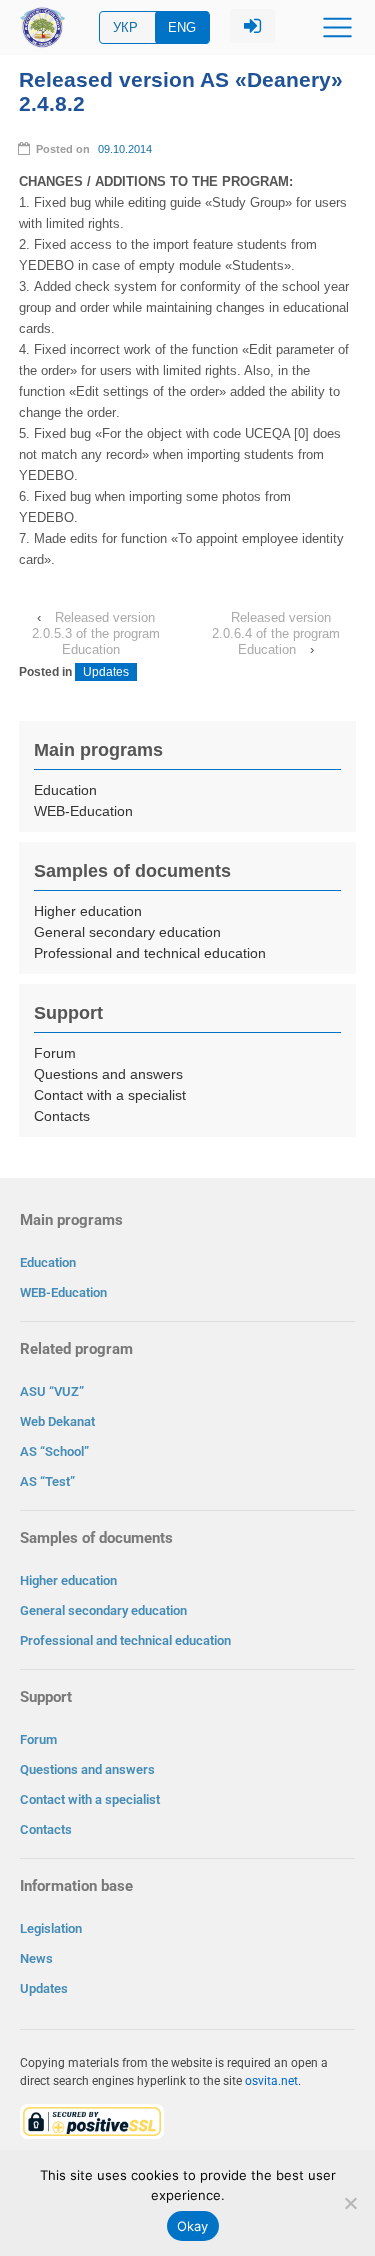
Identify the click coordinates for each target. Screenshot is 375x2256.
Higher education (88, 911)
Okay (193, 2226)
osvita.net (271, 2081)
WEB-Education (83, 811)
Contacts (62, 1116)
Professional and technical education (150, 953)
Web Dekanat (57, 1421)
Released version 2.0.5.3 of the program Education (96, 633)
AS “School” (54, 1451)
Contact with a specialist (110, 1095)
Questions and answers (108, 1074)
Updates (106, 672)
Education (65, 790)
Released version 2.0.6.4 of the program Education (276, 633)
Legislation (51, 1928)
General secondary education (127, 932)
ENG (182, 27)
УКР (125, 27)
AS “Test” (47, 1481)
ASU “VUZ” (52, 1391)
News (36, 1958)
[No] (350, 2203)
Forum (55, 1053)
